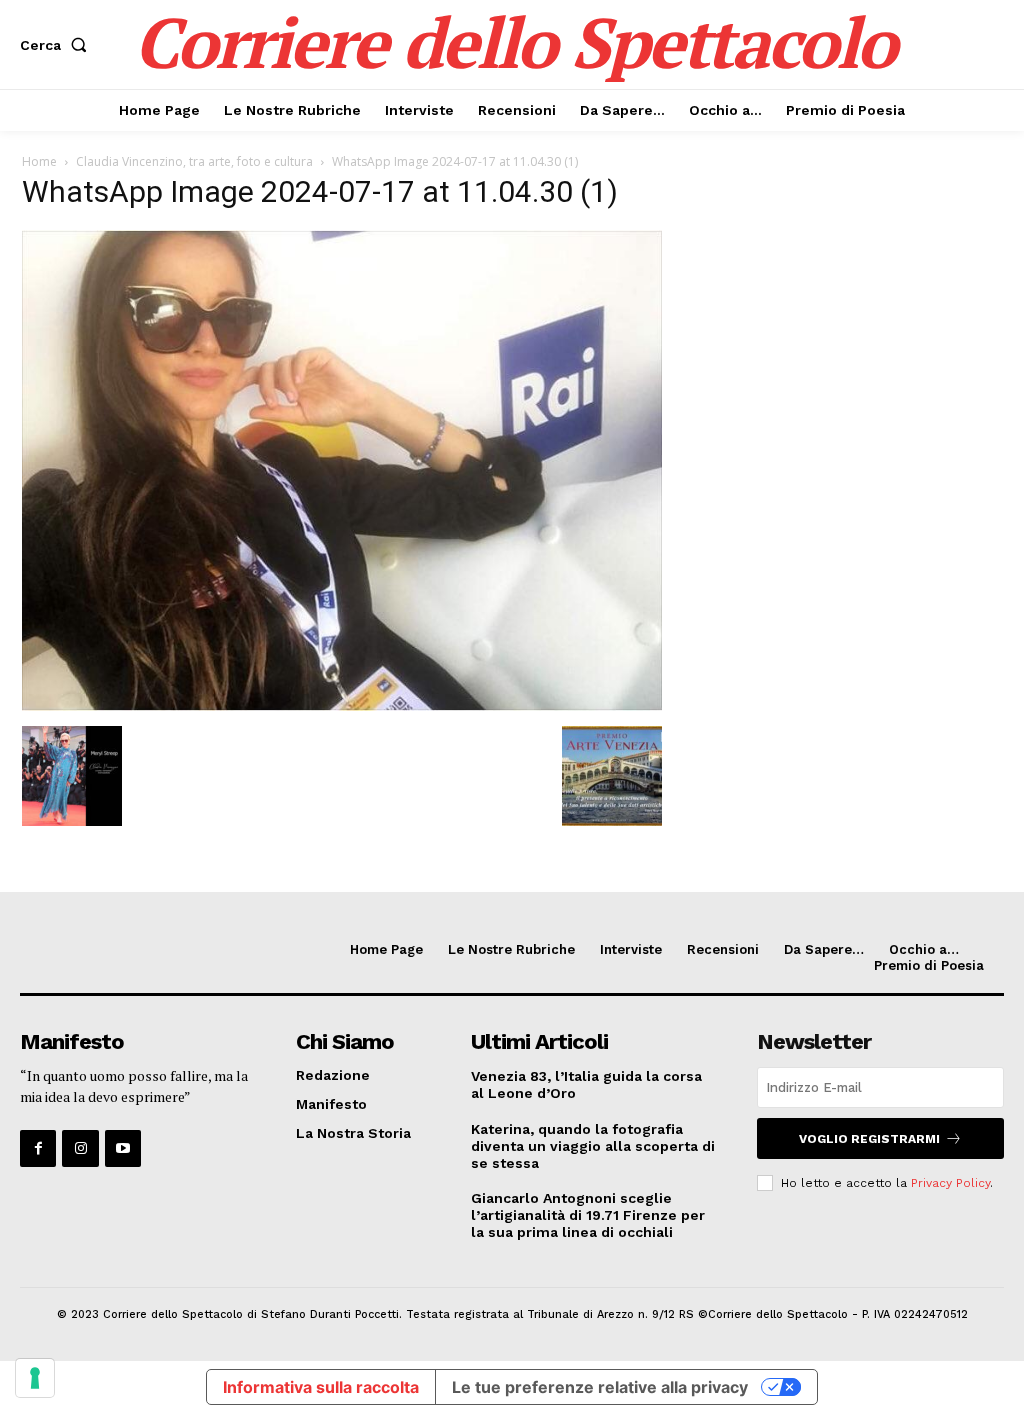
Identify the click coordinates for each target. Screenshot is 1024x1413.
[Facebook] (38, 1148)
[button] (57, 45)
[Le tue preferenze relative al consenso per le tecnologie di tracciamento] (35, 1378)
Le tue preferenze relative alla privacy (600, 1387)
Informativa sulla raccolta (321, 1387)
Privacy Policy (950, 1183)
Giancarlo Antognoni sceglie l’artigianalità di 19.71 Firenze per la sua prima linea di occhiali (588, 1215)
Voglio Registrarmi (869, 1139)
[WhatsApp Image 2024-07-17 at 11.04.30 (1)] (342, 705)
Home (39, 161)
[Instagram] (80, 1148)
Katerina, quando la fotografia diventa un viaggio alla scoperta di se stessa (593, 1146)
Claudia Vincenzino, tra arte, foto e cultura (194, 161)
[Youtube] (123, 1148)
